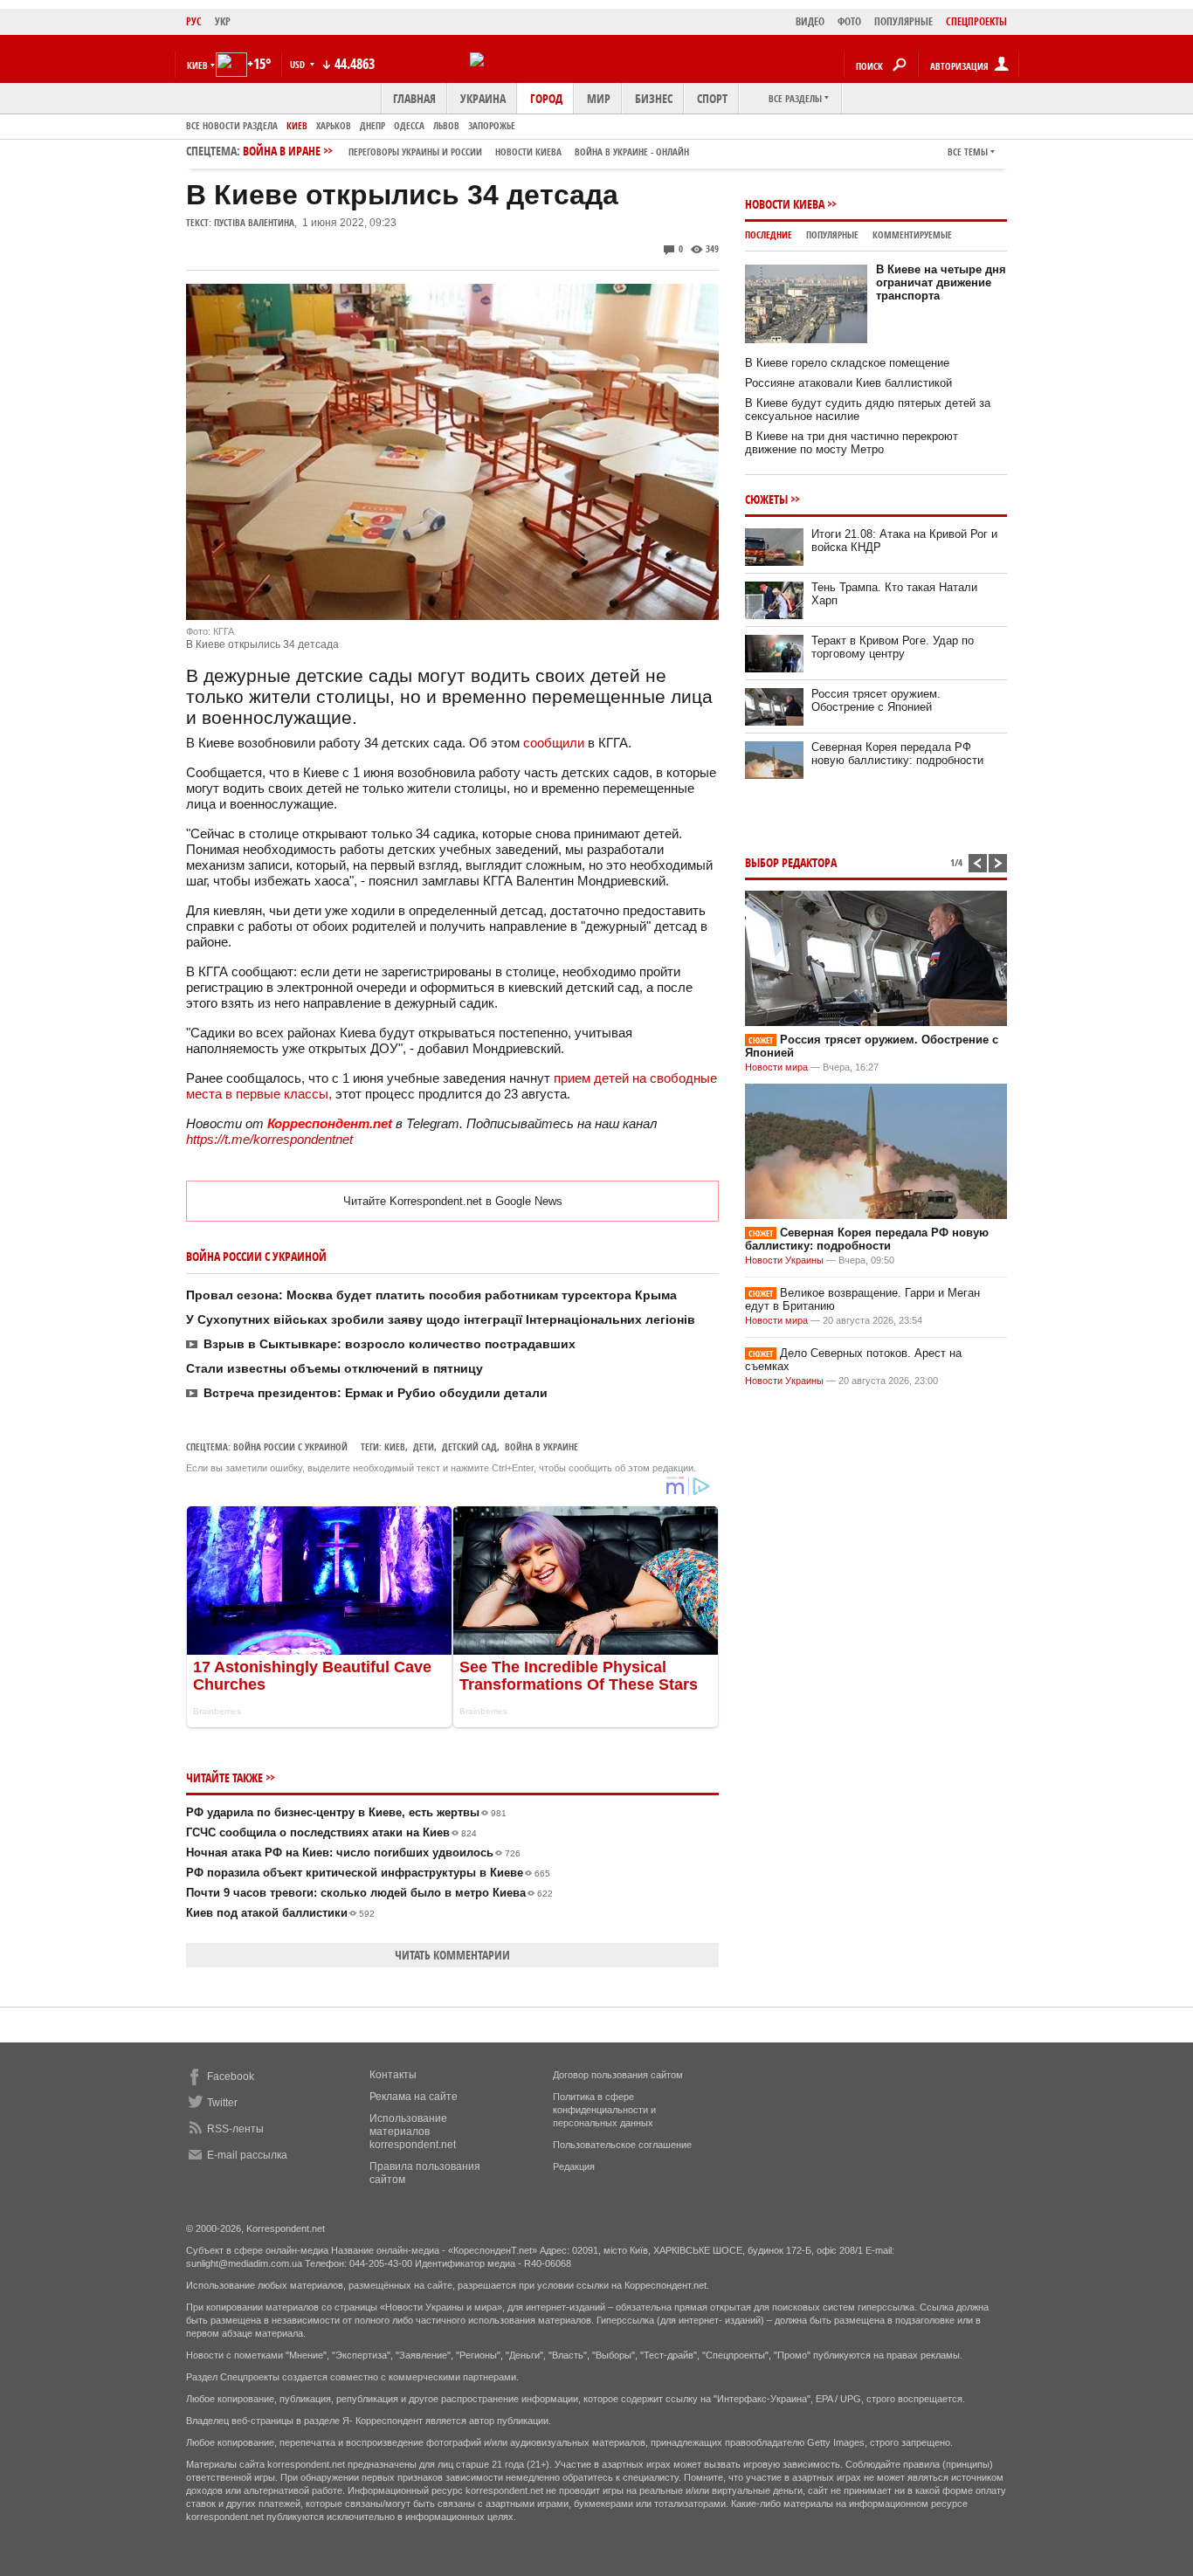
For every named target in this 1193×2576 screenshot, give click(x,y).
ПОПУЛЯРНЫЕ (903, 21)
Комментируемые (912, 234)
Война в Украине (541, 1446)
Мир (599, 98)
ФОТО (849, 21)
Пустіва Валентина (254, 222)
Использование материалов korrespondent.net (413, 2132)
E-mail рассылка (247, 2155)
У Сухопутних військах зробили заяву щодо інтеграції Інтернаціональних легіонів (441, 1319)
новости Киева (528, 152)
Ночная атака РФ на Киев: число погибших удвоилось (353, 1853)
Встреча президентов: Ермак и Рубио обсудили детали (376, 1393)
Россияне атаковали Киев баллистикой (848, 383)
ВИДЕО (810, 21)
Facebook (231, 2077)
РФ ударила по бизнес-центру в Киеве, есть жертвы (346, 1812)
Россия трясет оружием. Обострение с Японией (876, 700)
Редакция (574, 2166)
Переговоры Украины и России (415, 152)
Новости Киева (785, 204)
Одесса (409, 125)
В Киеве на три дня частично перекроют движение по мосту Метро (852, 443)
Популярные (832, 234)
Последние (769, 234)
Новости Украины (784, 1260)
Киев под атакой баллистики (280, 1913)
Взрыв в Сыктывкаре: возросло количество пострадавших (390, 1344)
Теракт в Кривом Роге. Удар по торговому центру (893, 647)
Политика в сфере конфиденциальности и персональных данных (604, 2110)
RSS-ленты (235, 2129)
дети (424, 1446)
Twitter (222, 2103)
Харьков (334, 125)
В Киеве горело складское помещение (847, 363)
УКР (223, 21)
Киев (297, 125)
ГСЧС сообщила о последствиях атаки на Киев (331, 1832)
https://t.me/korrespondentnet (269, 1139)
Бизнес (654, 98)
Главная (414, 98)
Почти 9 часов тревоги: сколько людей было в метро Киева (369, 1893)
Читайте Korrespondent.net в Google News (453, 1201)
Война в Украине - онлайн (632, 152)
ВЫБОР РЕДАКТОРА (791, 862)
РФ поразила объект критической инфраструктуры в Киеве (368, 1873)
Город (546, 98)
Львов (446, 125)
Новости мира (776, 1067)
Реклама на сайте (414, 2097)
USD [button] (299, 64)
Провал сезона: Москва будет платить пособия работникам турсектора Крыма (431, 1295)
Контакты (393, 2075)
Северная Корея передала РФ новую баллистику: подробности (897, 754)
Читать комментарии (452, 1955)
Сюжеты (766, 499)
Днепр (372, 125)
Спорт (712, 98)
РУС (194, 21)
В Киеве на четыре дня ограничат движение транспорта (941, 282)
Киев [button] (197, 65)
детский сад (469, 1446)
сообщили (554, 743)
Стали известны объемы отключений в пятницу (334, 1368)
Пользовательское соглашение (622, 2145)
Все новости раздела (232, 125)
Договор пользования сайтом (618, 2075)
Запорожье (492, 125)
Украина (483, 98)
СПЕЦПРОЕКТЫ (976, 21)
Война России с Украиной (290, 1446)
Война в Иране (466, 151)
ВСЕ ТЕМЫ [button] (968, 152)
